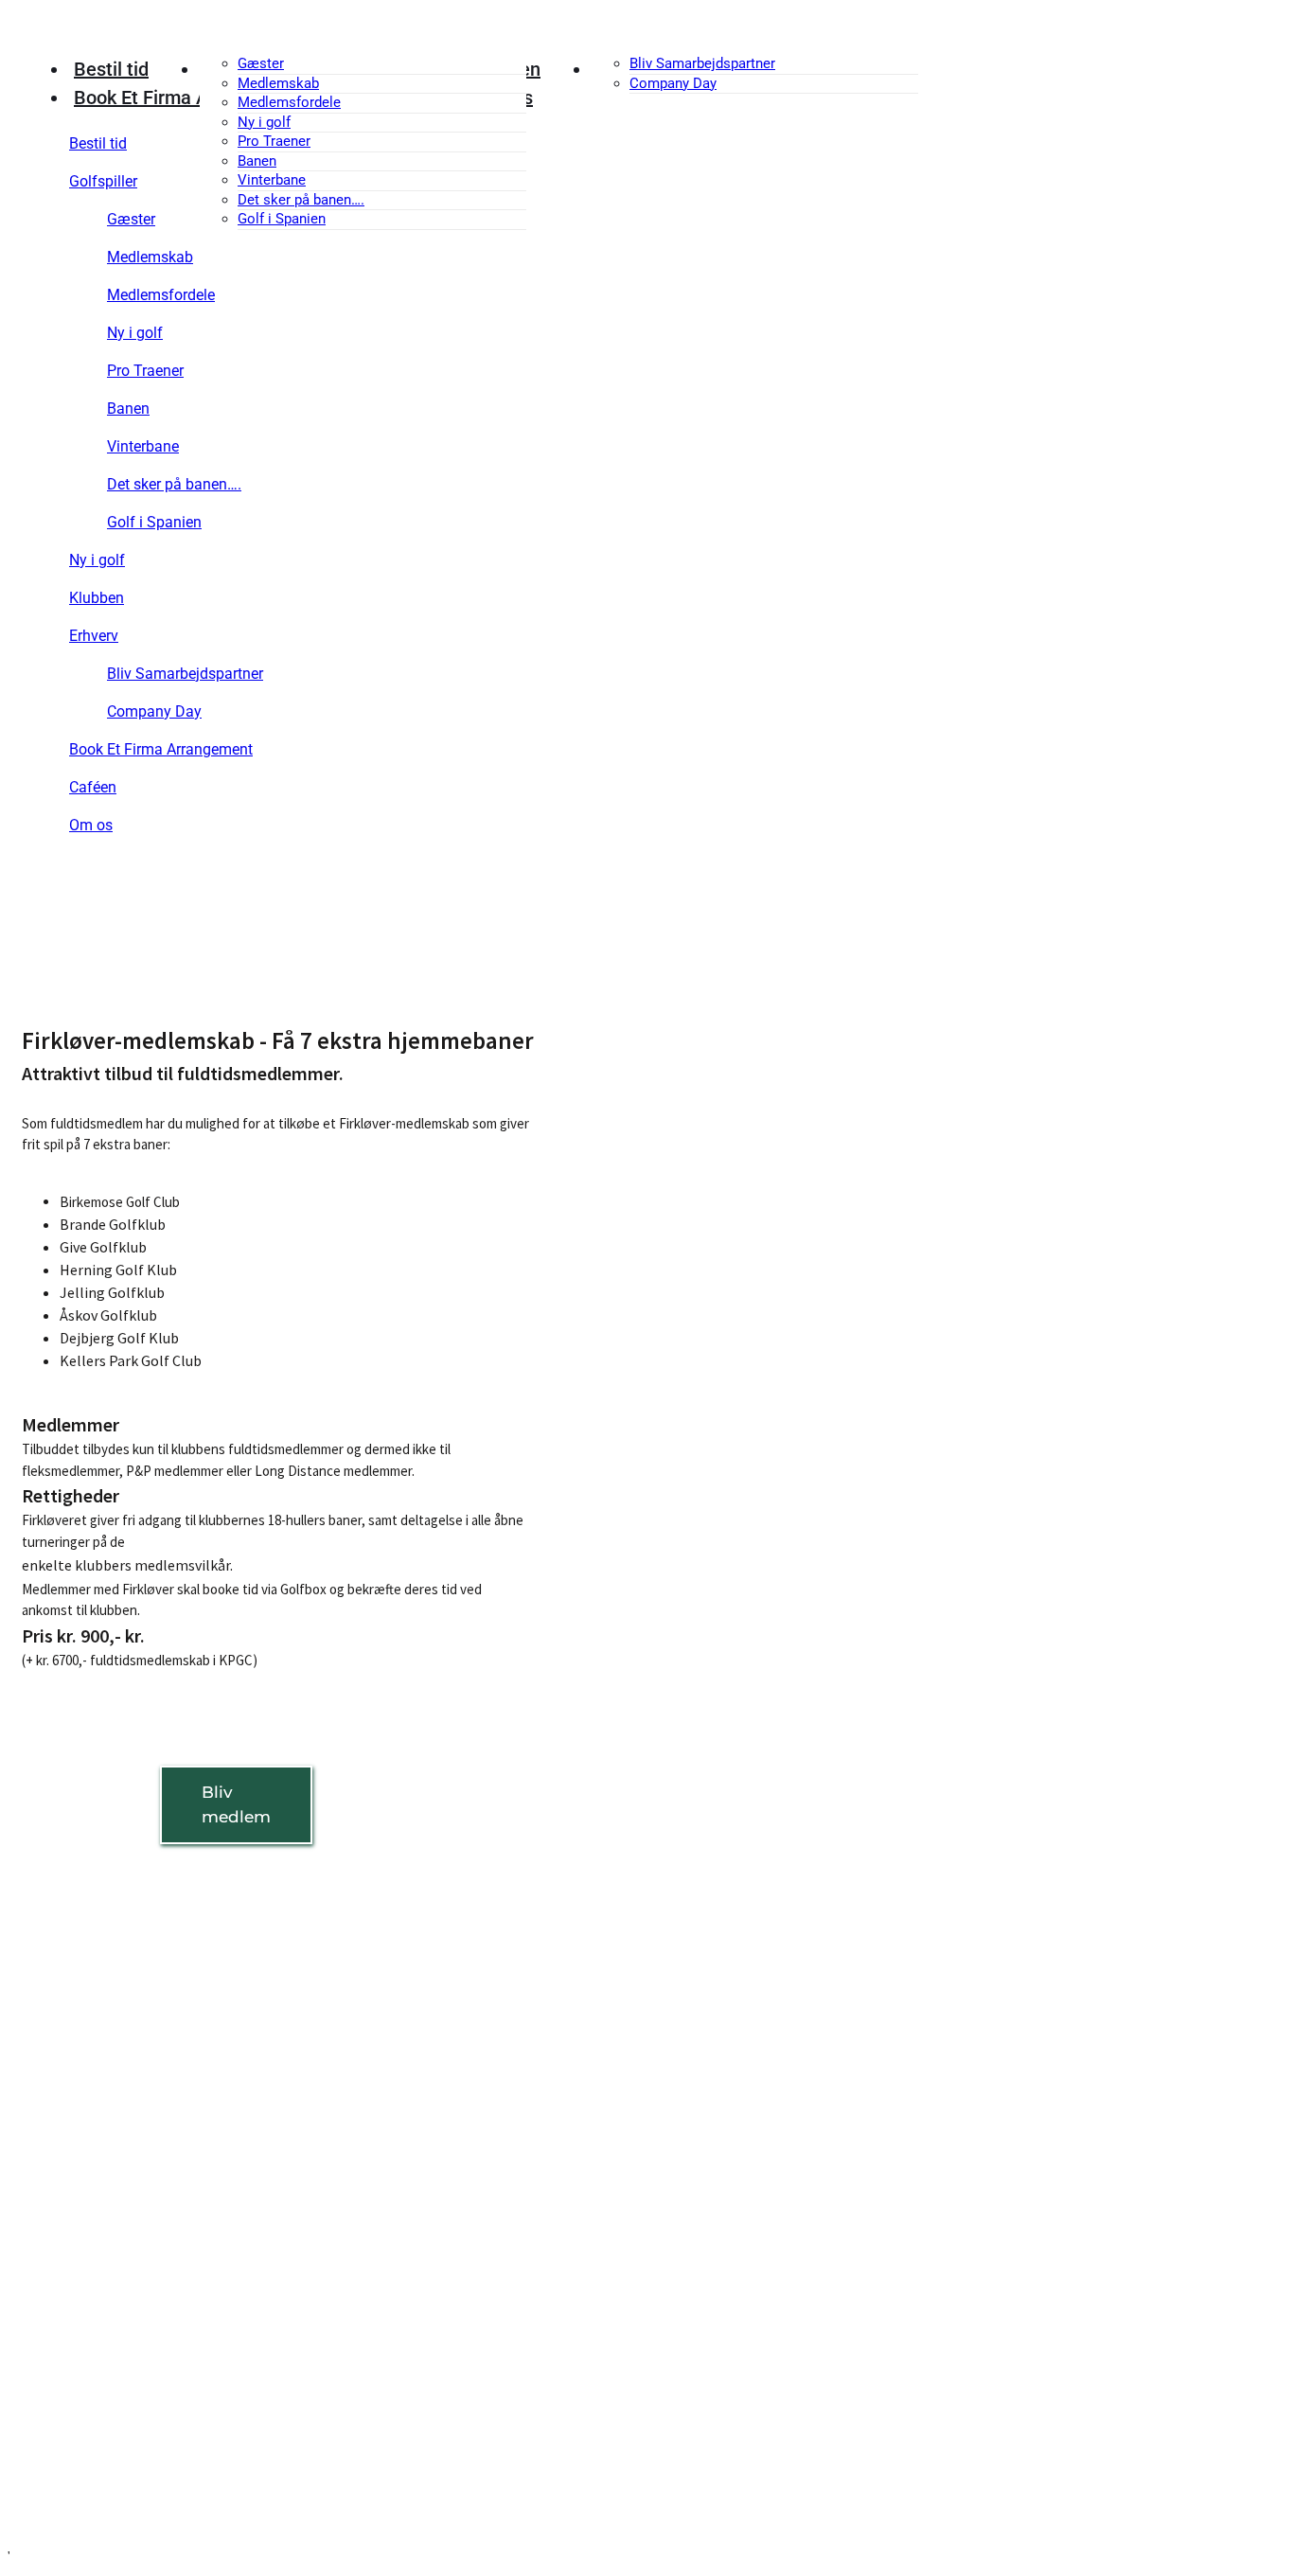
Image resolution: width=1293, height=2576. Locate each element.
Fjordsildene (62, 2262)
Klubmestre (60, 2313)
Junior (43, 2210)
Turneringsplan (72, 2421)
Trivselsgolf (60, 2448)
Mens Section (67, 2236)
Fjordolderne (63, 2288)
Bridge (43, 2339)
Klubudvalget (66, 1999)
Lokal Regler (62, 2128)
